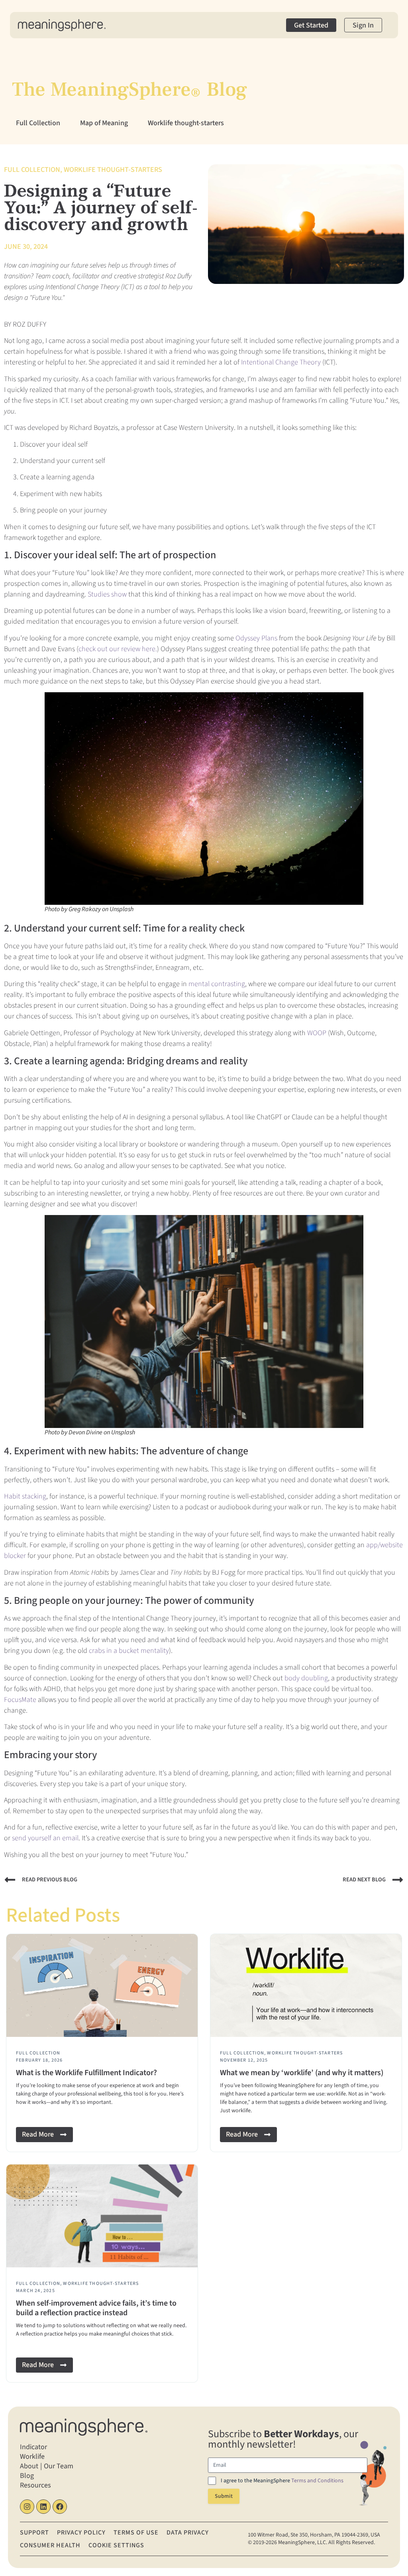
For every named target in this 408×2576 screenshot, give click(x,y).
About (29, 2466)
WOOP (317, 1033)
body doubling (306, 1678)
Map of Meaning (104, 123)
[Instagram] (27, 2507)
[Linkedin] (43, 2507)
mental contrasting (217, 984)
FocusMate (20, 1700)
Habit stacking (25, 1496)
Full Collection (38, 123)
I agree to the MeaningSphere (282, 2481)
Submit (224, 2496)
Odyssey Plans (256, 638)
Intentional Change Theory (281, 362)
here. (149, 649)
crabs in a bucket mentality (129, 1651)
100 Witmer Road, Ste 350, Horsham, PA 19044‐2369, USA (314, 2535)
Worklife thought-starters (186, 123)
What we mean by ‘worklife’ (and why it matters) (302, 2073)
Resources (35, 2485)
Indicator (33, 2447)
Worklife (32, 2457)
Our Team (59, 2466)
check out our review (110, 649)
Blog (27, 2476)
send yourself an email (45, 1838)
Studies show (107, 594)
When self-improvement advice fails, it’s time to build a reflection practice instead (96, 2308)
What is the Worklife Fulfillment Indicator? (86, 2073)
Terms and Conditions (317, 2481)
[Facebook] (60, 2507)
